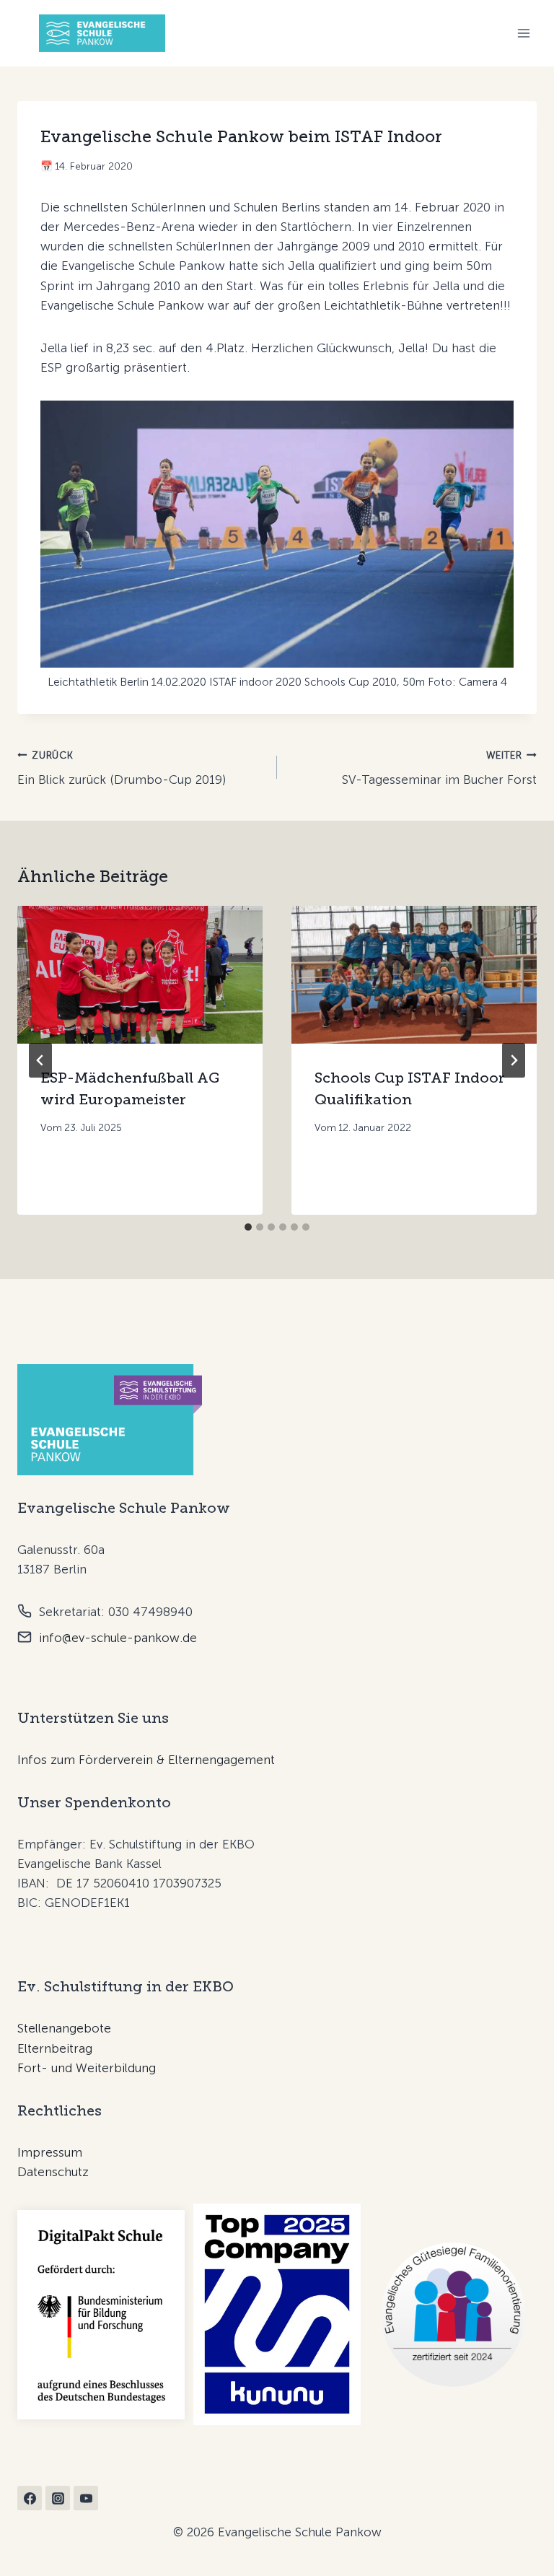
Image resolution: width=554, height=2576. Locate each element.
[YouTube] (86, 2498)
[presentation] (140, 975)
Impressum (50, 2152)
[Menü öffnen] (523, 34)
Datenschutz (53, 2172)
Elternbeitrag (55, 2048)
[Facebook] (30, 2498)
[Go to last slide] (40, 1060)
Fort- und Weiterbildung (87, 2068)
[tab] (248, 1227)
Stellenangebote (64, 2028)
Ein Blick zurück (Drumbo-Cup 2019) (122, 768)
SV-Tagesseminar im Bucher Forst (439, 768)
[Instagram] (58, 2498)
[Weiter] (514, 1060)
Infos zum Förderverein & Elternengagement (146, 1760)
